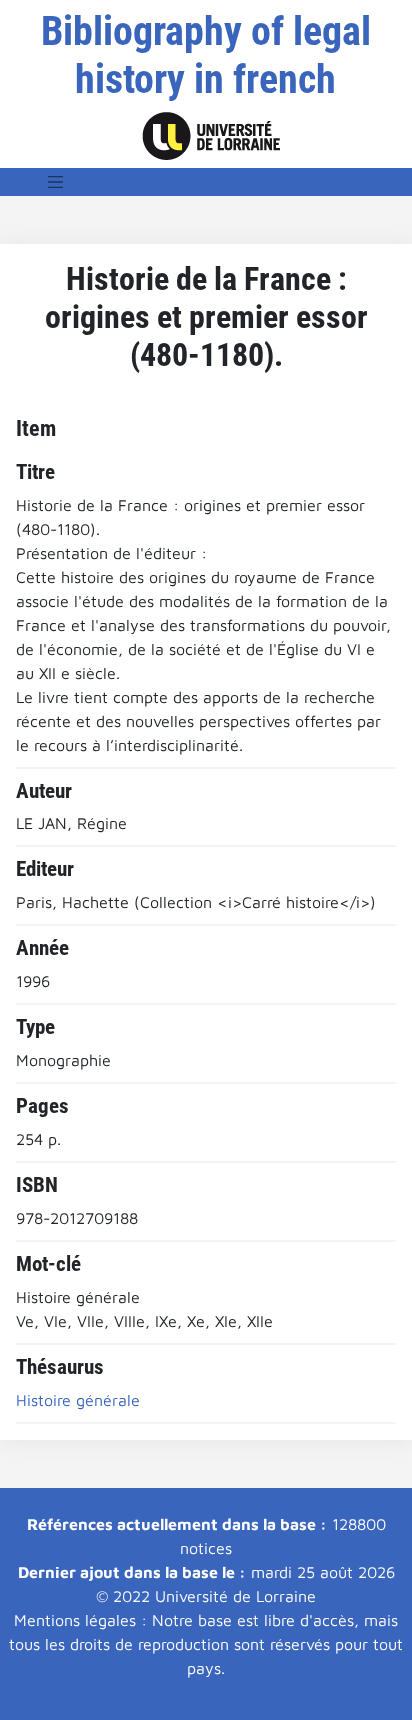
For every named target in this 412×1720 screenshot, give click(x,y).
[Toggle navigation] (56, 182)
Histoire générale (78, 1400)
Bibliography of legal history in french (206, 55)
